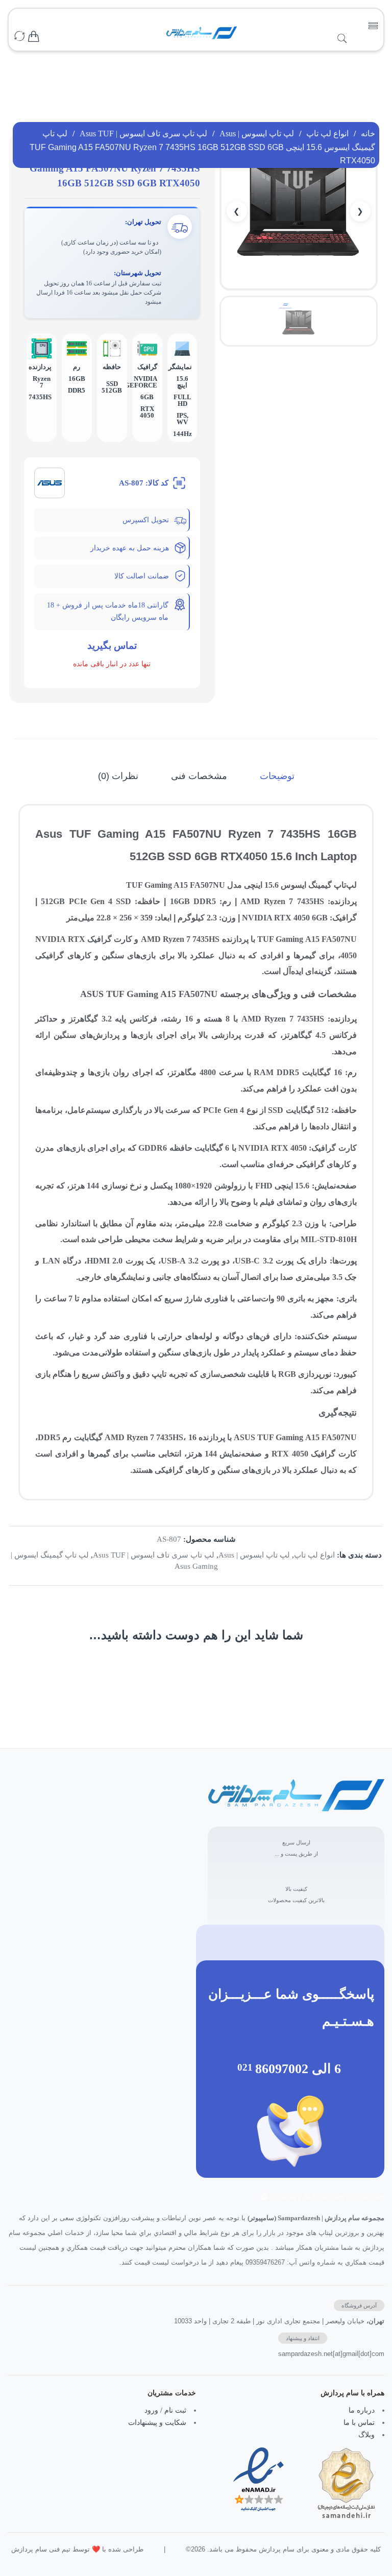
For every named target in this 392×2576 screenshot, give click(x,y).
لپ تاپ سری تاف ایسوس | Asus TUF (143, 133)
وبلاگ (366, 2435)
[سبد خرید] (34, 37)
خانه (368, 133)
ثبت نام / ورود (165, 2410)
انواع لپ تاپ (327, 133)
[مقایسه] (19, 37)
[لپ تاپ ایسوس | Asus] (50, 482)
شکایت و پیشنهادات (157, 2423)
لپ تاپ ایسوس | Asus (257, 133)
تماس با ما (359, 2423)
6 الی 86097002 (298, 2069)
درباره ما (362, 2410)
